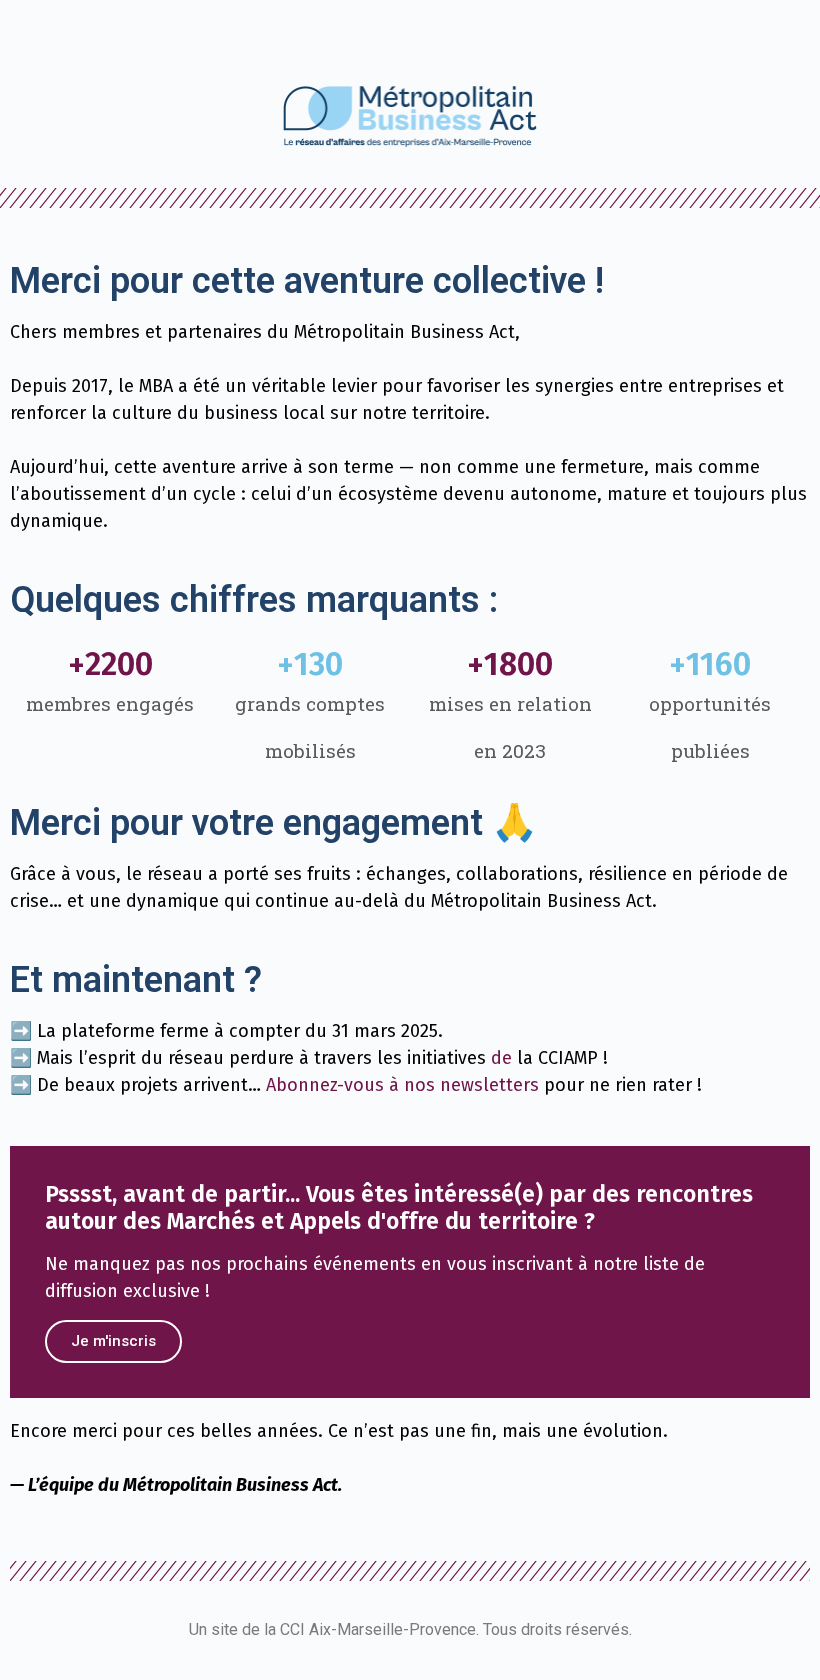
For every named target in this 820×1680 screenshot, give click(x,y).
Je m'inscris (113, 1341)
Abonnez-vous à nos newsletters (402, 1085)
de (501, 1058)
